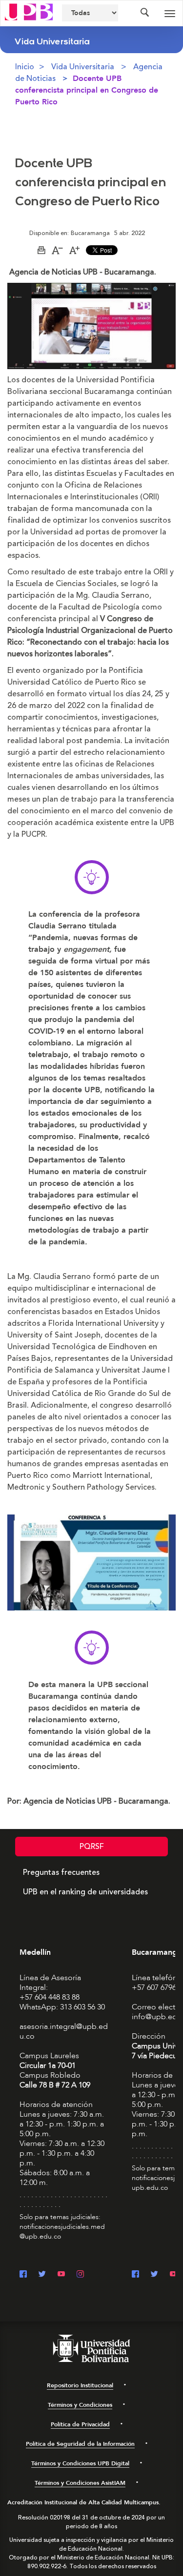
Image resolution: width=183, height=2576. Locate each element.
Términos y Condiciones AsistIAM (80, 2483)
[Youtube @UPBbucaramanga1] (173, 2275)
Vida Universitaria (83, 67)
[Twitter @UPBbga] (154, 2275)
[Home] (29, 11)
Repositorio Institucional (80, 2385)
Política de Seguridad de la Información (80, 2444)
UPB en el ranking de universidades (85, 1892)
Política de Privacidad (80, 2424)
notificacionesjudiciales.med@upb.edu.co (62, 2232)
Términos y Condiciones (80, 2405)
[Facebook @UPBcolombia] (23, 2275)
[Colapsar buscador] (144, 13)
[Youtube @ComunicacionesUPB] (61, 2275)
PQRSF (92, 1847)
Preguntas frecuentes (61, 1872)
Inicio (25, 67)
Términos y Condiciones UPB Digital (80, 2463)
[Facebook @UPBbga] (135, 2275)
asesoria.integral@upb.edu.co (64, 2031)
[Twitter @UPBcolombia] (42, 2275)
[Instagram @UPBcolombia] (80, 2275)
